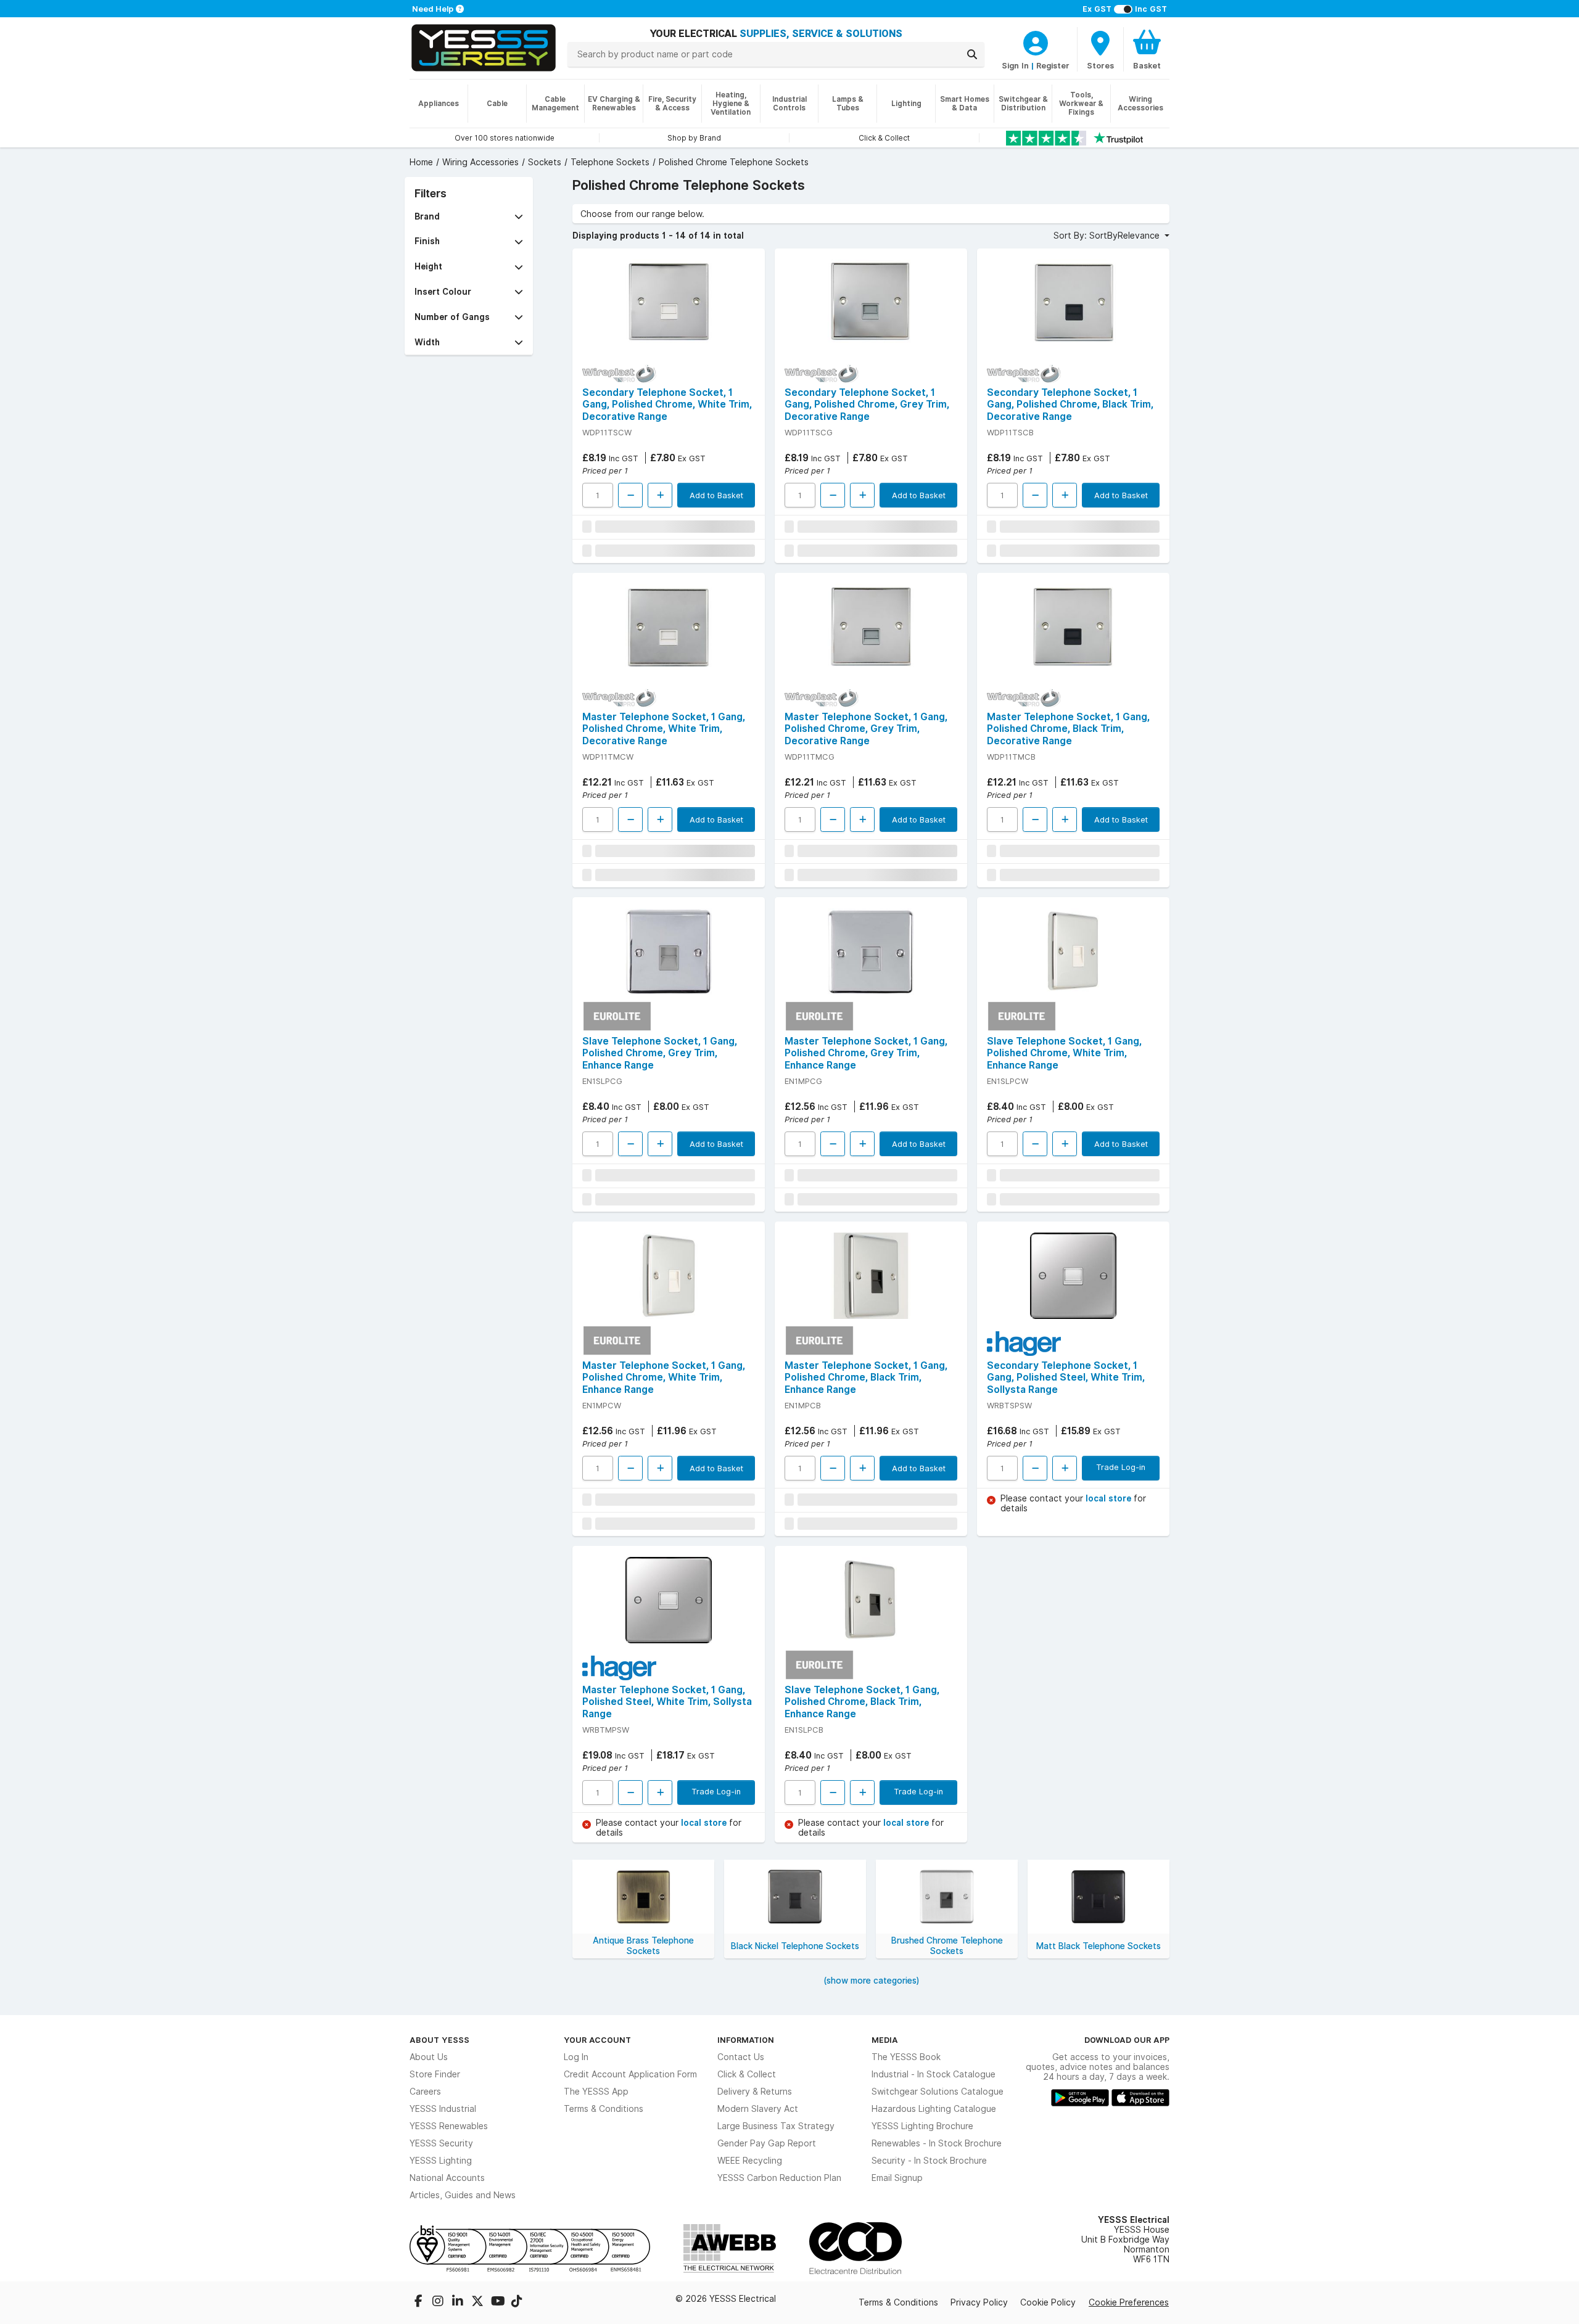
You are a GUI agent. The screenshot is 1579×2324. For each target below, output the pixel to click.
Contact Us (741, 2057)
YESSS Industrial (443, 2109)
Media (885, 2040)
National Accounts (447, 2178)
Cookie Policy (1048, 2302)
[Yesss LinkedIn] (459, 2302)
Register (1053, 65)
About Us (429, 2057)
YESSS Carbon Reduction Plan (779, 2178)
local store (1110, 1498)
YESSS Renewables (449, 2126)
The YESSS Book (906, 2057)
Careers (425, 2092)
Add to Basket (716, 495)
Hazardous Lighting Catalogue (934, 2109)
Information (746, 2040)
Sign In (1015, 65)
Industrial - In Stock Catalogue (934, 2074)
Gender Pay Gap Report (767, 2143)
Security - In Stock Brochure (929, 2161)
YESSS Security (441, 2143)
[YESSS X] (479, 2302)
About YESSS (439, 2040)
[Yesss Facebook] (419, 2302)
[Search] (972, 54)
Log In (576, 2057)
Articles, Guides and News (463, 2195)
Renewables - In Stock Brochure (937, 2143)
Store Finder (435, 2074)
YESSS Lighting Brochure (922, 2126)
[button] (469, 217)
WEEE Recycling (750, 2161)
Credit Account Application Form (630, 2074)
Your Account (597, 2040)
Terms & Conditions (604, 2109)
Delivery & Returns (755, 2092)
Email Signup (897, 2178)
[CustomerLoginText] (1036, 41)
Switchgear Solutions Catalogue (938, 2092)
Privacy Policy (979, 2302)
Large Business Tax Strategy (776, 2126)
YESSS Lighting (441, 2161)
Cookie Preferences (1129, 2302)
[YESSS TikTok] (517, 2302)
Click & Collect (747, 2074)
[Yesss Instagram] (439, 2302)
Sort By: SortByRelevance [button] (1108, 236)
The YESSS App (596, 2092)
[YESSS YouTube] (498, 2302)
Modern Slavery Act (758, 2109)
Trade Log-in (1121, 1467)
